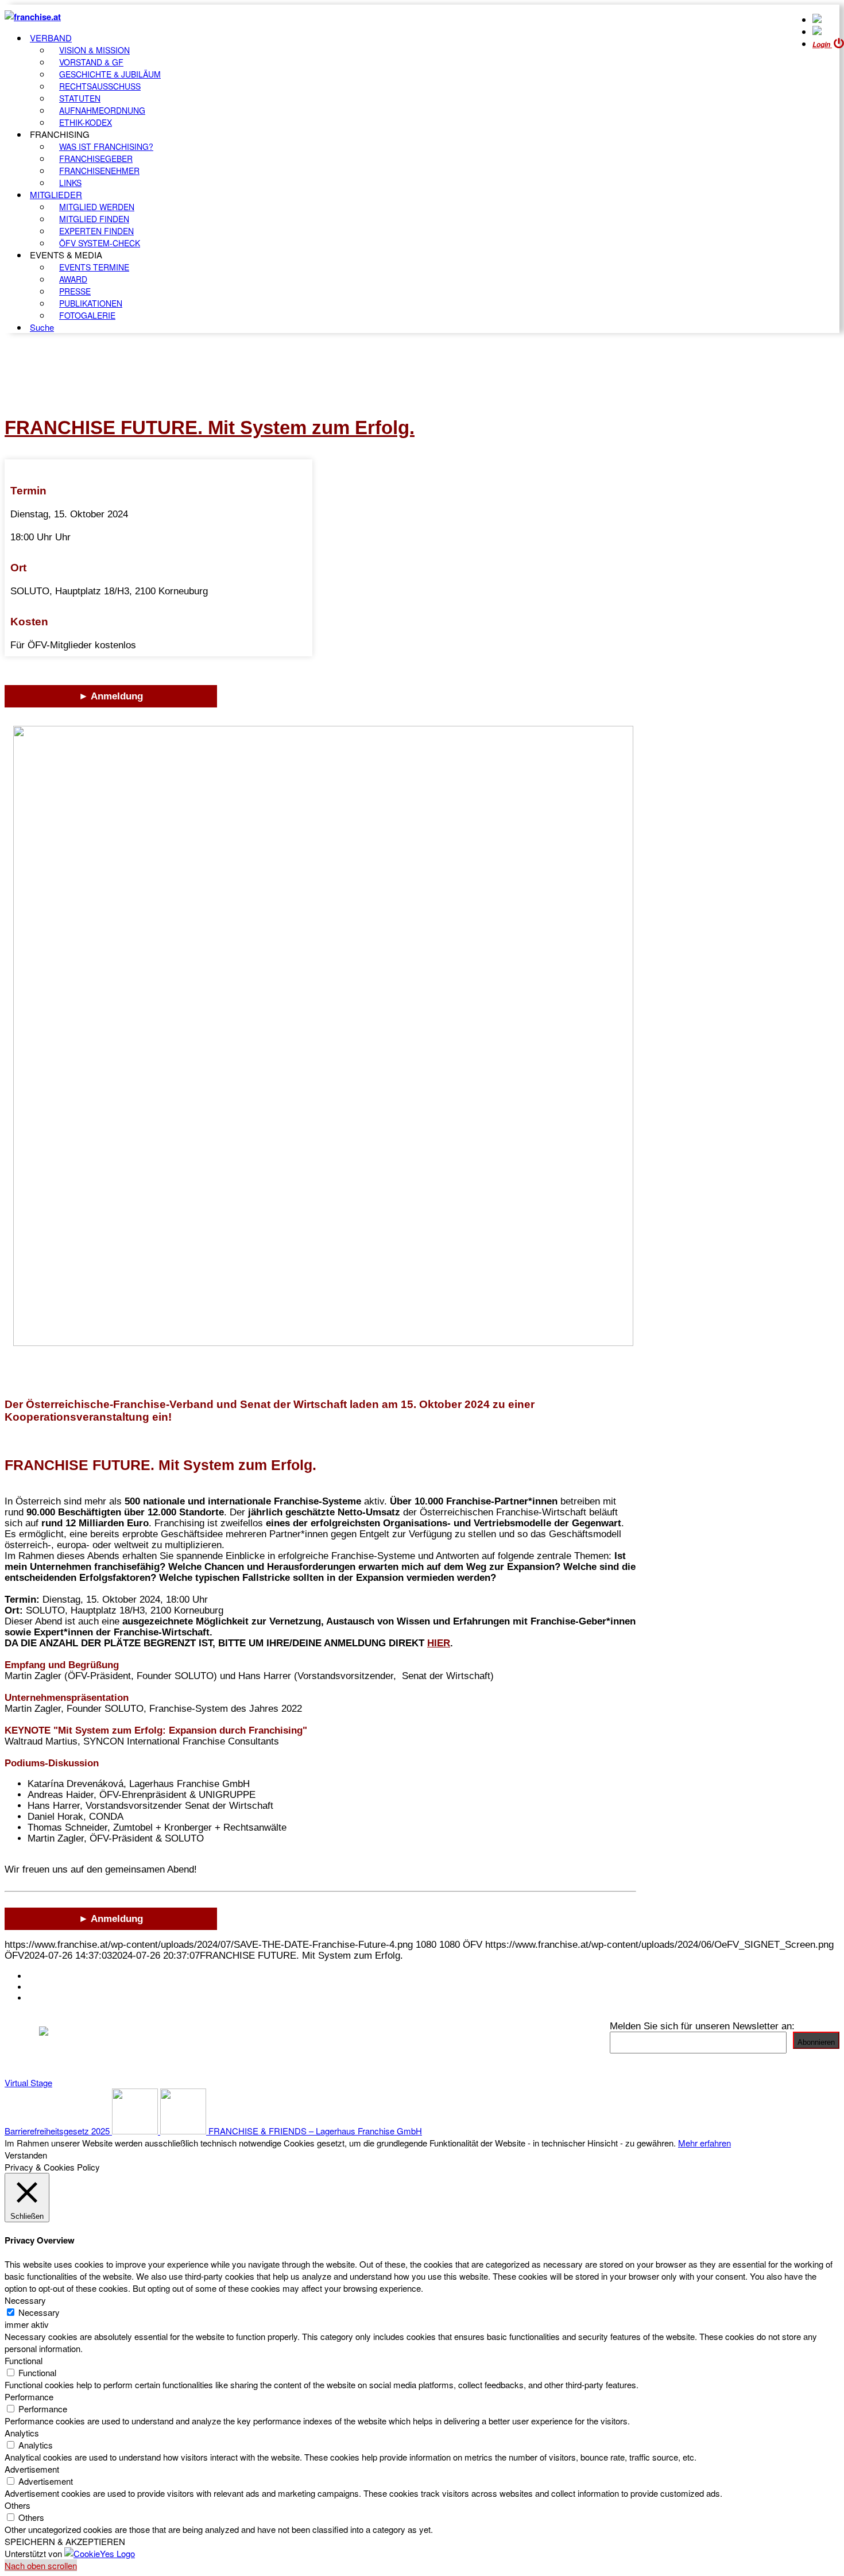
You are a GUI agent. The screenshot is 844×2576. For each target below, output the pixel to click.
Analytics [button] (22, 2433)
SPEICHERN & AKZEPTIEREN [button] (65, 2541)
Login (822, 45)
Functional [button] (24, 2360)
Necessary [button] (25, 2300)
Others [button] (18, 2505)
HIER (439, 1643)
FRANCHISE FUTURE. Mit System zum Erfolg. (210, 428)
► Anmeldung (111, 696)
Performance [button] (29, 2397)
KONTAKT (50, 1976)
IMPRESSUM (57, 1987)
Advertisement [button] (32, 2469)
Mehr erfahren (704, 2143)
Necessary (39, 2312)
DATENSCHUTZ (63, 1998)
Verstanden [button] (26, 2155)
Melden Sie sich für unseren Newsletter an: (702, 2026)
